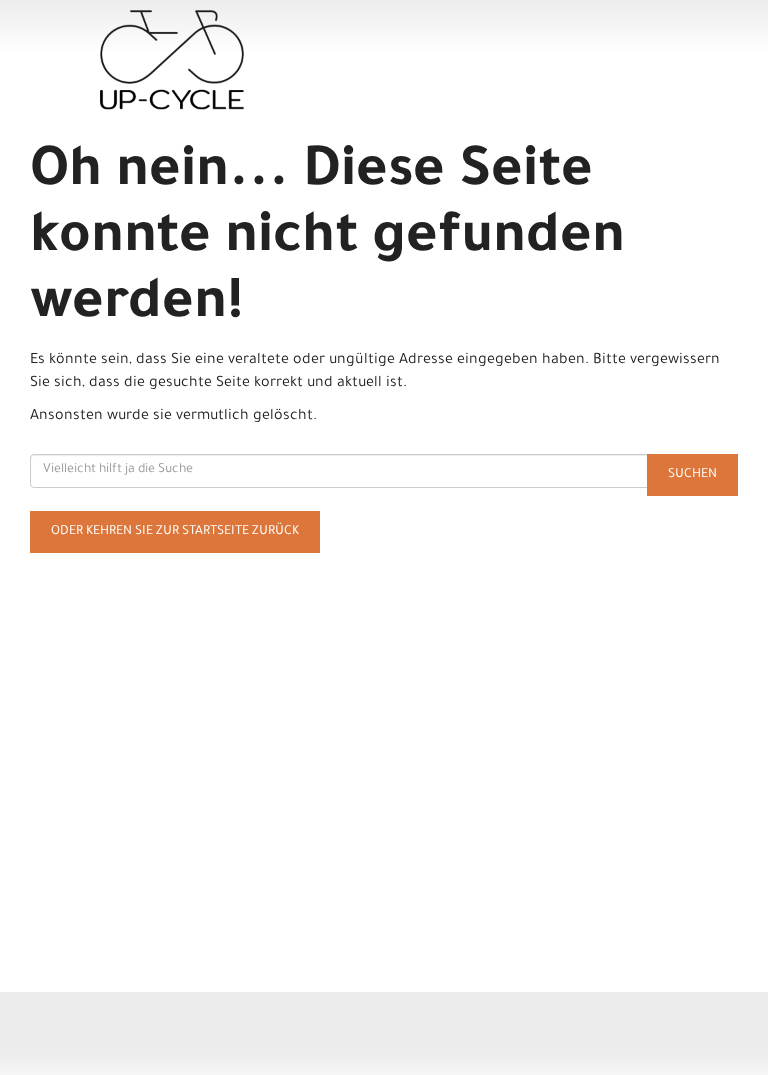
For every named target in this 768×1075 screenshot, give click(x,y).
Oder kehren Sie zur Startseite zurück (175, 532)
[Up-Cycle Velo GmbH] (242, 60)
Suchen (692, 475)
